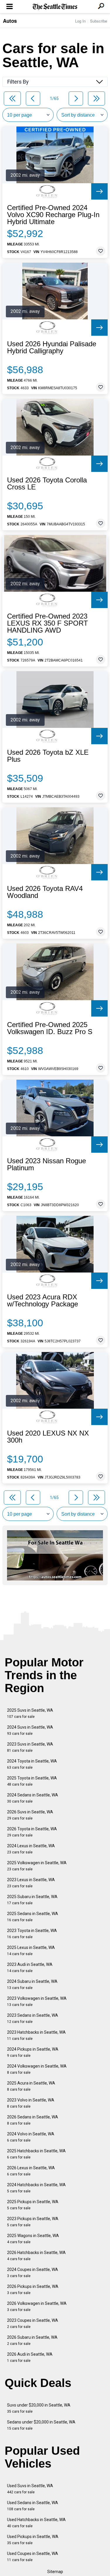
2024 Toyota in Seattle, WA (32, 1764)
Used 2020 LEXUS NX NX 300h (48, 1437)
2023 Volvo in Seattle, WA (31, 2103)
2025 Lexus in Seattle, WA (31, 1951)
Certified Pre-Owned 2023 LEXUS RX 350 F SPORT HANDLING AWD (48, 623)
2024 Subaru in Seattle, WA (32, 1984)
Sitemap (55, 2572)
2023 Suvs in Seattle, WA (30, 1747)
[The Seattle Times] (55, 7)
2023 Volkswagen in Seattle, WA (37, 2001)
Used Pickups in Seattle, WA (33, 2540)
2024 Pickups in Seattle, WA (33, 2052)
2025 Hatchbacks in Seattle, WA (36, 2154)
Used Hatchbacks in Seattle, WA (36, 2523)
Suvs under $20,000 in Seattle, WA (39, 2408)
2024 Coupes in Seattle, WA (33, 2273)
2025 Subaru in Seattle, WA (32, 1900)
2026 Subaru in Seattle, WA (32, 2340)
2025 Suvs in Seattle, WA (30, 1713)
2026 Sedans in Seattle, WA (33, 2120)
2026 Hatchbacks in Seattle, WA (36, 2256)
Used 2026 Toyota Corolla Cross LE (47, 484)
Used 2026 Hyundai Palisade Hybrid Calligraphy (52, 347)
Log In (80, 21)
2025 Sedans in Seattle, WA (33, 1917)
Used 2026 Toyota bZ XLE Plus (48, 756)
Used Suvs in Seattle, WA (30, 2489)
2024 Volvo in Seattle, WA (31, 2137)
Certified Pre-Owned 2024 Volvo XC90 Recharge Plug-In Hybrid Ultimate (53, 215)
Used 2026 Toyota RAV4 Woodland (45, 892)
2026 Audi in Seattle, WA (30, 2357)
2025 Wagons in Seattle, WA (33, 2239)
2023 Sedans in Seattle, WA (33, 2018)
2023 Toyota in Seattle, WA (32, 1934)
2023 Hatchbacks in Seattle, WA (36, 2035)
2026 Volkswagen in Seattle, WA (37, 2306)
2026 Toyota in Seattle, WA (32, 1832)
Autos (10, 21)
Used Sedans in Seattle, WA (33, 2506)
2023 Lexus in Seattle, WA (31, 1883)
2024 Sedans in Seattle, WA (33, 1798)
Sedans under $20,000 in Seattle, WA (41, 2425)
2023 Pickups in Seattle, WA (33, 2222)
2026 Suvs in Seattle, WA (30, 1815)
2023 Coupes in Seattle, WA (33, 2323)
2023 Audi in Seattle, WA (30, 1968)
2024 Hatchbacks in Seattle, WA (36, 2188)
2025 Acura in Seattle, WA (31, 2086)
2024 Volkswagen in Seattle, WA (37, 2069)
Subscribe (99, 21)
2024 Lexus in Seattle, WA (31, 1849)
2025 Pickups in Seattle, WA (33, 2205)
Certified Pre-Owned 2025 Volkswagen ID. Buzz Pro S (50, 1028)
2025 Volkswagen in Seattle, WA (37, 1866)
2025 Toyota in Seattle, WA (32, 1781)
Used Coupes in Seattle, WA (33, 2557)
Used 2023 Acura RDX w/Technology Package (43, 1301)
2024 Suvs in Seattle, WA (30, 1730)
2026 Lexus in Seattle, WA (31, 2171)
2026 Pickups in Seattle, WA (33, 2290)
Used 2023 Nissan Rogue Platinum (46, 1164)
